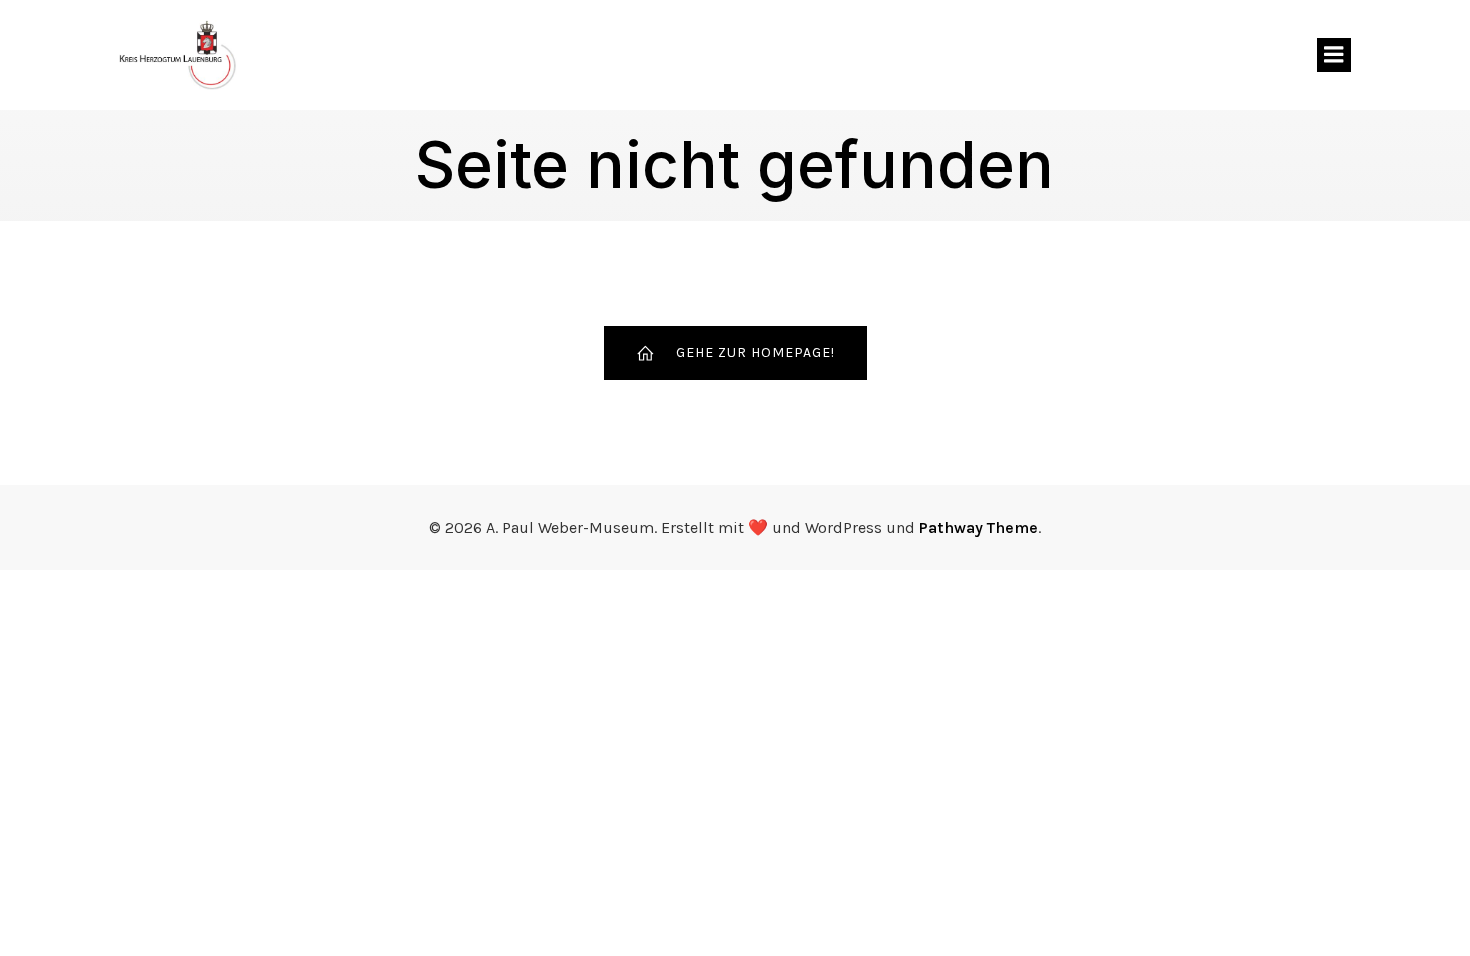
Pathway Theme (978, 527)
